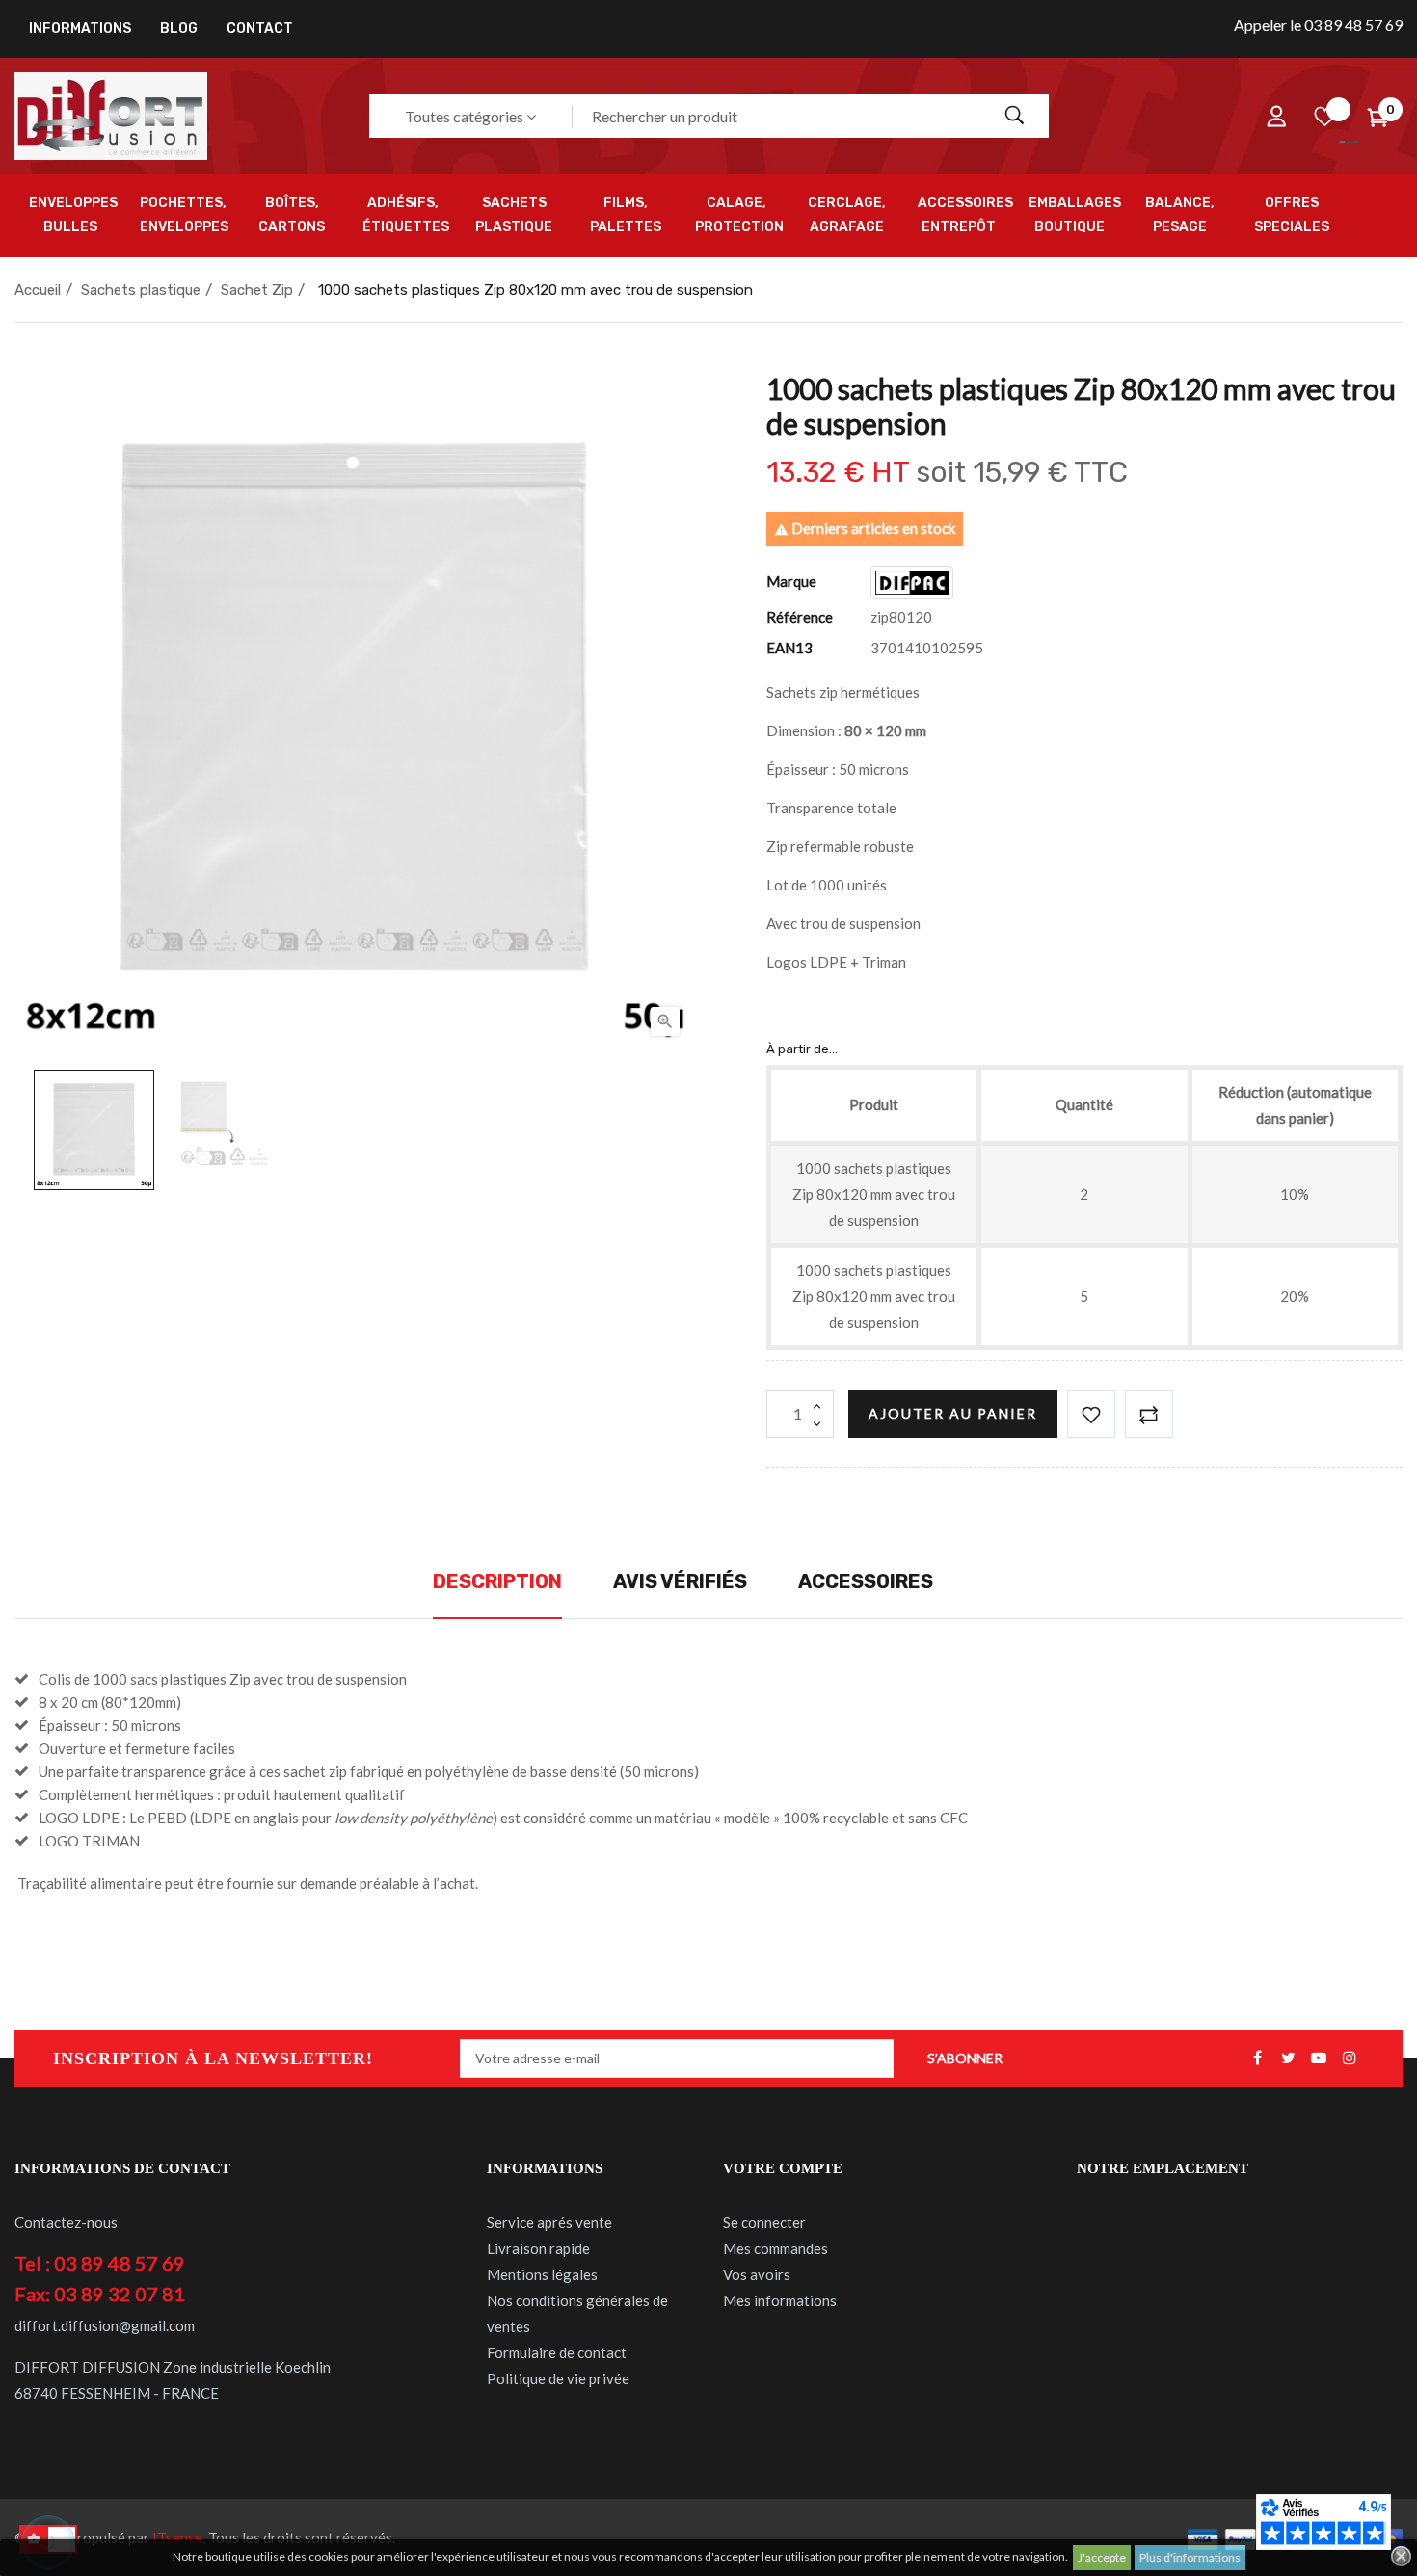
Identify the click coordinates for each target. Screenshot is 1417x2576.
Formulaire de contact (557, 2352)
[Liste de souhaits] (1324, 117)
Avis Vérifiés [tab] (680, 1581)
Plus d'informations (1190, 2557)
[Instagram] (1350, 2058)
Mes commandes (775, 2248)
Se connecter (764, 2222)
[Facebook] (1257, 2058)
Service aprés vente (549, 2222)
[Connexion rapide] (1276, 117)
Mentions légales (542, 2274)
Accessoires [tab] (866, 1581)
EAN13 (789, 648)
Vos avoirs (757, 2274)
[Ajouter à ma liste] (1091, 1414)
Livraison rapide (538, 2248)
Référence (800, 617)
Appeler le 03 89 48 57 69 (1318, 25)
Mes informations (780, 2300)
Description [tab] (497, 1581)
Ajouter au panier (953, 1413)
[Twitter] (1288, 2058)
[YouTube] (1319, 2058)
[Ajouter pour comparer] (1149, 1414)
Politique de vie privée (558, 2378)
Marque (791, 581)
